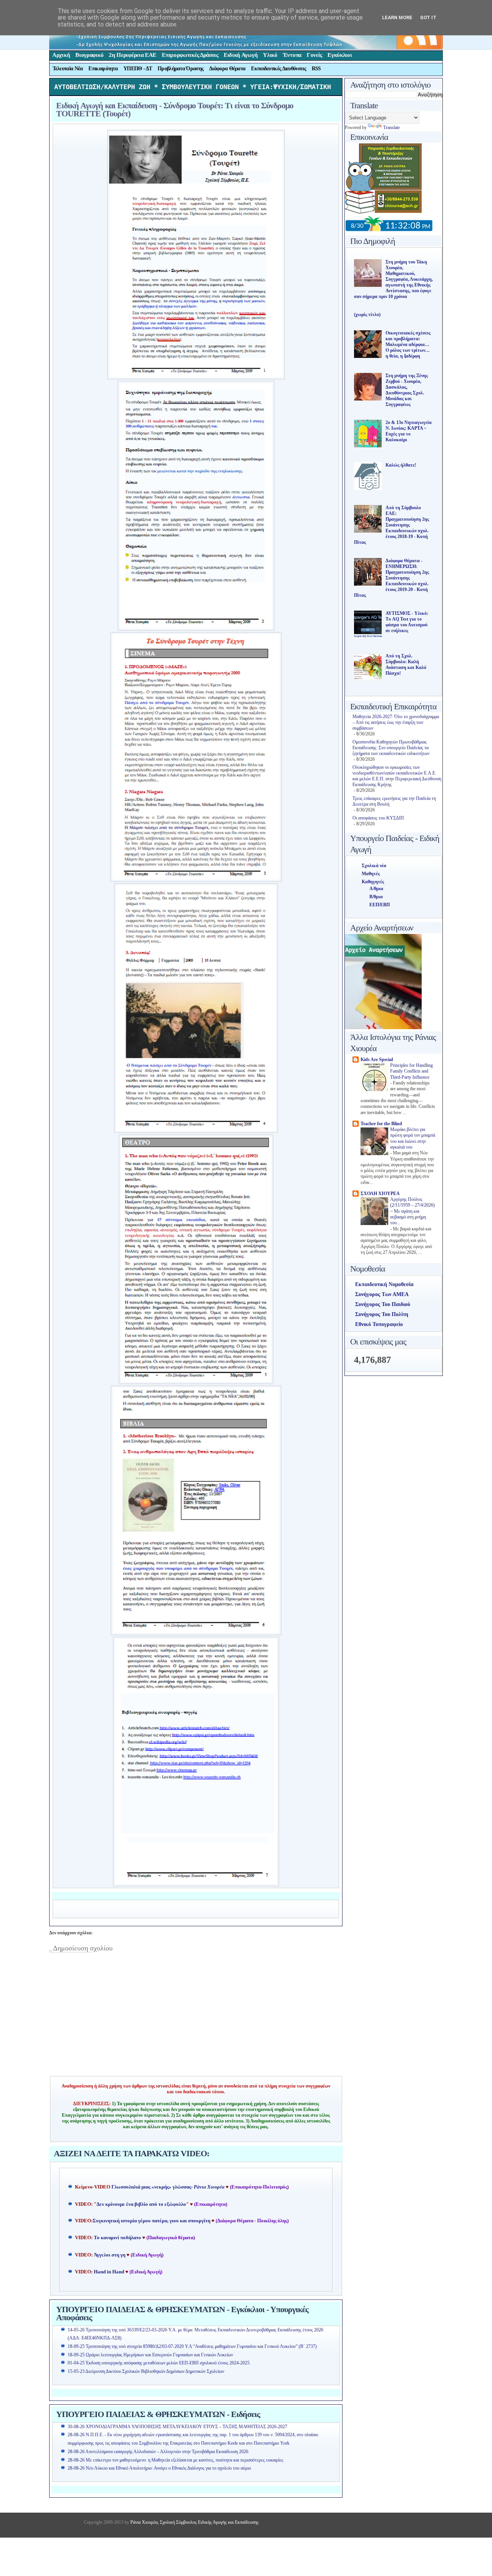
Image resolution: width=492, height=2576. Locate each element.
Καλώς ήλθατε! (401, 465)
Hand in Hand (109, 2272)
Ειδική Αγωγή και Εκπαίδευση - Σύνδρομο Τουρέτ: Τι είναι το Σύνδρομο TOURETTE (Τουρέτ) (175, 109)
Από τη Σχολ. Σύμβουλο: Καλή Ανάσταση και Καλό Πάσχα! (406, 665)
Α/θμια (376, 889)
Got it (428, 17)
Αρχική (61, 55)
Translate (391, 127)
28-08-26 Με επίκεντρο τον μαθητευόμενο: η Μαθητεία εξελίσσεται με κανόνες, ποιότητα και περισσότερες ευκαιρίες (175, 2460)
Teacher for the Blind (381, 1124)
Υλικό (270, 55)
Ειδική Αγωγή (241, 55)
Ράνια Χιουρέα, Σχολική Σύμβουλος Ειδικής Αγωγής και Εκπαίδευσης (194, 2522)
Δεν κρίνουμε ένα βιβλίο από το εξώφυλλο (141, 2204)
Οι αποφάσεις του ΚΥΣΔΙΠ (378, 818)
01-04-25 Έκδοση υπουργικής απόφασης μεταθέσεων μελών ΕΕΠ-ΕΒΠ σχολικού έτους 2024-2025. (159, 2363)
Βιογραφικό (89, 55)
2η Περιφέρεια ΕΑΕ (133, 55)
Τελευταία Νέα (68, 69)
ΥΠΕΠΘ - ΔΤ (138, 69)
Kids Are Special (377, 1060)
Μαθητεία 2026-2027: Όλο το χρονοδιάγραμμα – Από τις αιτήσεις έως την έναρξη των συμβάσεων (396, 722)
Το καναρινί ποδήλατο (117, 2238)
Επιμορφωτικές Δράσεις (190, 55)
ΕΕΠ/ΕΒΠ (380, 905)
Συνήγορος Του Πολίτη (382, 1314)
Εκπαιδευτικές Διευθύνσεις (278, 69)
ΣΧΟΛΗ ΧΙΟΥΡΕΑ (380, 1194)
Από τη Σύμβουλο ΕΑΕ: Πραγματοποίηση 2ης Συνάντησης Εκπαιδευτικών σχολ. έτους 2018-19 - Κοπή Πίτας (391, 525)
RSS (316, 69)
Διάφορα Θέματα (227, 69)
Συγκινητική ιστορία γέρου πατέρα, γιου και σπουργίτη (152, 2221)
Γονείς (314, 55)
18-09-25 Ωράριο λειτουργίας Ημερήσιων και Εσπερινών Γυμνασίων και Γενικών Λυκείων (150, 2355)
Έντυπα (292, 55)
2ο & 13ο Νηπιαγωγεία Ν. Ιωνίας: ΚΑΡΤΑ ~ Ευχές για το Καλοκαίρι (409, 431)
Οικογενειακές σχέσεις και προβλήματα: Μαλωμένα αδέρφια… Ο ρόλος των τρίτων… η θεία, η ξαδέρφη (408, 344)
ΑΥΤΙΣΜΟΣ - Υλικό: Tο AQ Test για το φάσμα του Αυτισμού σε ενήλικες (407, 622)
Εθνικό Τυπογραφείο (379, 1324)
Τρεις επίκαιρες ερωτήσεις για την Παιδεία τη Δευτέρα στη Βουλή (394, 801)
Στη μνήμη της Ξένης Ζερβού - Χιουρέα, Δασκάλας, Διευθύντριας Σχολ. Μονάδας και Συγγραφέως (407, 390)
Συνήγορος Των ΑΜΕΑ (382, 1294)
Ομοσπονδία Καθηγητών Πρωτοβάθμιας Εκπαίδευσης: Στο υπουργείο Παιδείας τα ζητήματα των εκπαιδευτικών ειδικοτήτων (391, 748)
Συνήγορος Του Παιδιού (383, 1304)
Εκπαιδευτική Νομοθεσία (384, 1284)
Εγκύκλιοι (340, 55)
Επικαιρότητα (103, 69)
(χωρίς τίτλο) (367, 315)
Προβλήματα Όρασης (180, 69)
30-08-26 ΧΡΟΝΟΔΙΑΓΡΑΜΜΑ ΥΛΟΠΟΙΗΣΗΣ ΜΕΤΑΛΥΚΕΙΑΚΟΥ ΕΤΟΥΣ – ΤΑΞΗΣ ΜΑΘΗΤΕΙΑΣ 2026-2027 (177, 2427)
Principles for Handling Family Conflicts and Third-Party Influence (411, 1071)
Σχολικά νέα (374, 866)
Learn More (397, 17)
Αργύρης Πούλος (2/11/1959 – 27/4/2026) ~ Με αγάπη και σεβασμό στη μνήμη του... (412, 1211)
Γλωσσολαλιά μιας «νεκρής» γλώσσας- (168, 2187)
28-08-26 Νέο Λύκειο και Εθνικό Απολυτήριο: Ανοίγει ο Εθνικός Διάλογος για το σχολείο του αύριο (159, 2468)
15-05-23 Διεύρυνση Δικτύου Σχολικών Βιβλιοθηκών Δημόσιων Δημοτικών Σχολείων (146, 2371)
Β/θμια (376, 897)
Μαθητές (371, 874)
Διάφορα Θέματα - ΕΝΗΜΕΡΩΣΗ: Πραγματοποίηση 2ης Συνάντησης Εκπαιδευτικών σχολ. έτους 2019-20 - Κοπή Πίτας (391, 578)
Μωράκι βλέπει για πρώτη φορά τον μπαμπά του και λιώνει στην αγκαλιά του (413, 1138)
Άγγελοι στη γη (110, 2255)
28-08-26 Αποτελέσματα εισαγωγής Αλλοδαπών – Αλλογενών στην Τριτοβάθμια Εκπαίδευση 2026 (158, 2452)
